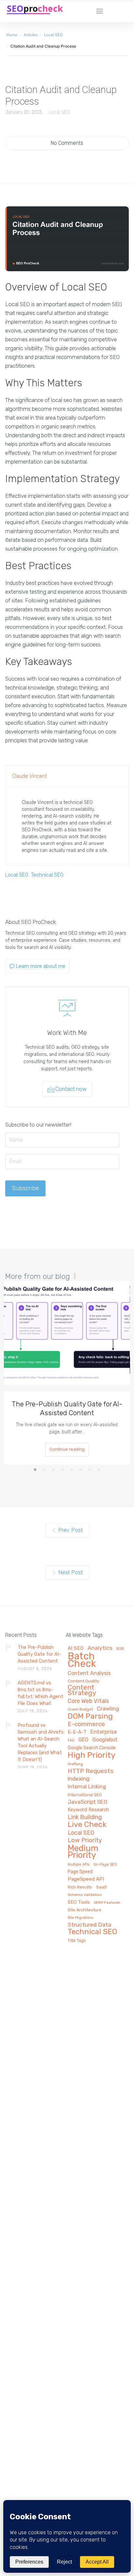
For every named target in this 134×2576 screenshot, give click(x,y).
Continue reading (67, 1449)
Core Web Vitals (88, 1701)
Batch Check (82, 1660)
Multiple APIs (79, 1865)
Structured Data (89, 1925)
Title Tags (77, 1941)
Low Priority (85, 1841)
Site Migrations (80, 1918)
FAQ (71, 1740)
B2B (120, 1649)
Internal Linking (87, 1787)
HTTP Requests (91, 1771)
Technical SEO (47, 875)
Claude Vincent (30, 776)
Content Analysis (89, 1673)
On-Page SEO (105, 1865)
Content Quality (83, 1681)
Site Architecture (85, 1910)
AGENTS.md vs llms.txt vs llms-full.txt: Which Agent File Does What (40, 1693)
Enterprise (104, 1732)
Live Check (87, 1825)
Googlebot (105, 1740)
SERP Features (107, 1903)
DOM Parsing (90, 1717)
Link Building (85, 1817)
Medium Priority (83, 1852)
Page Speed (80, 1872)
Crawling (108, 1709)
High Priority (92, 1755)
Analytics (100, 1648)
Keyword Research (88, 1810)
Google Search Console (92, 1748)
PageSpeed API (86, 1879)
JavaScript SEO (87, 1802)
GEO (83, 1740)
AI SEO (76, 1648)
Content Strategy (82, 1690)
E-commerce (86, 1724)
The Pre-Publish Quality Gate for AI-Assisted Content (67, 1408)
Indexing (79, 1779)
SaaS (101, 1887)
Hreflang (75, 1764)
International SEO (85, 1795)
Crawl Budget (80, 1709)
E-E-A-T (77, 1732)
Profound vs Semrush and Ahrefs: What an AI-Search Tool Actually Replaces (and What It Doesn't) (41, 1742)
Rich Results (80, 1887)
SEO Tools (79, 1902)
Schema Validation (85, 1895)
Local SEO (59, 112)
